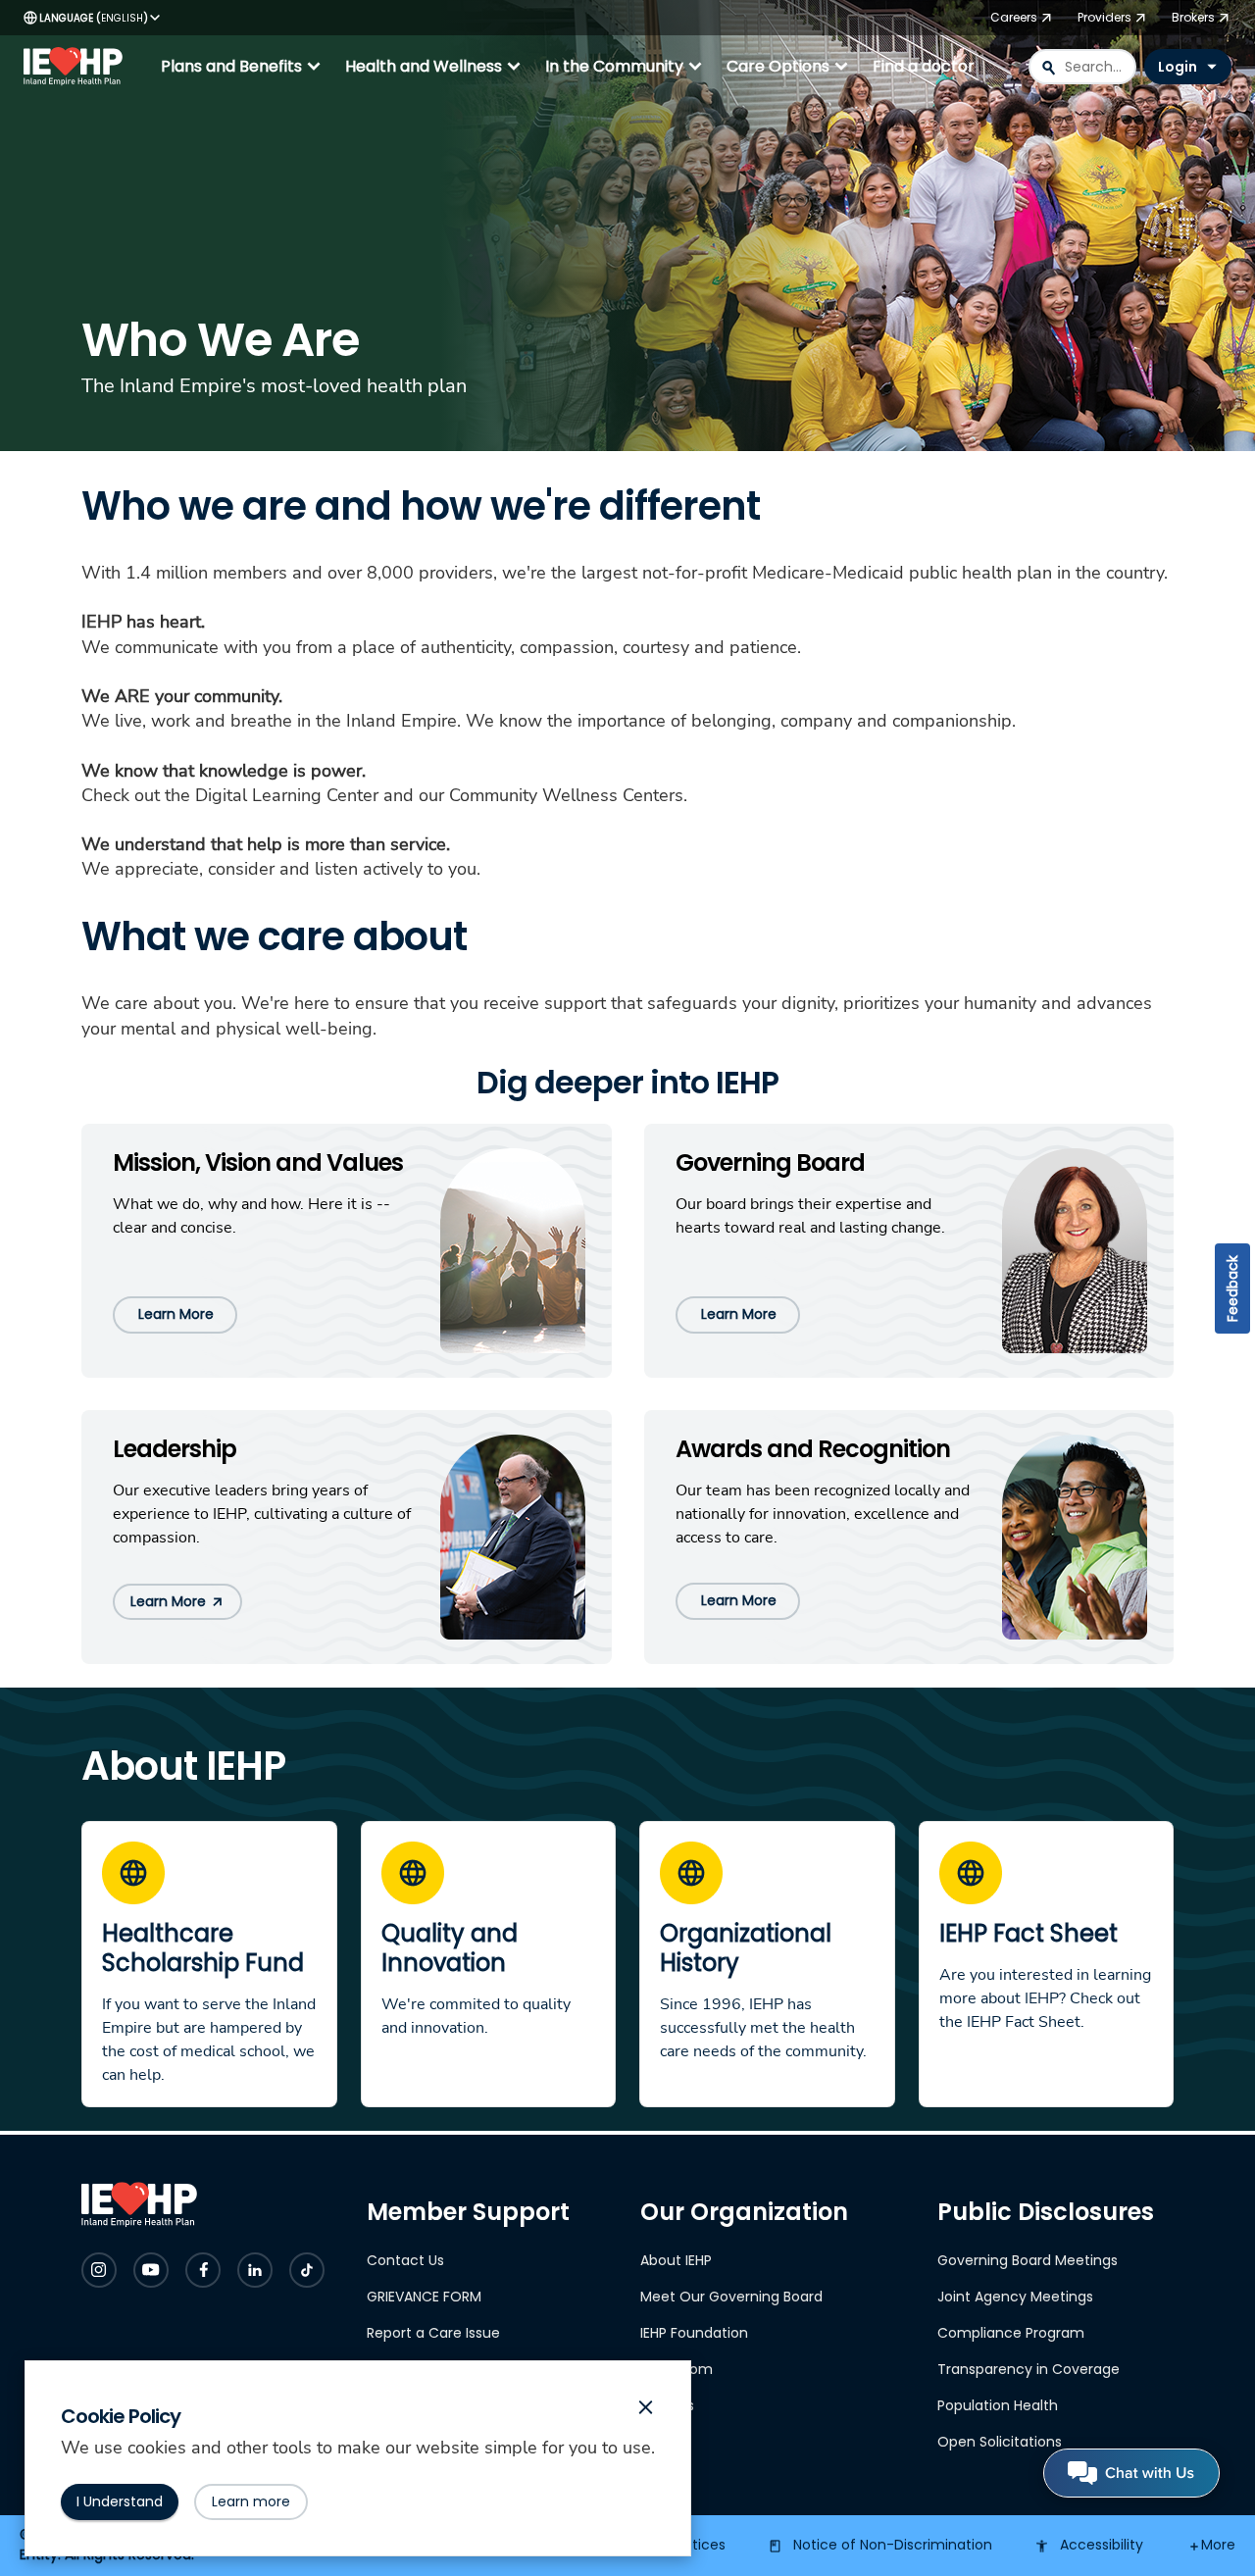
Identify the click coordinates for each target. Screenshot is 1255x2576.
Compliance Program (1011, 2333)
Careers (667, 2405)
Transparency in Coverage (1029, 2369)
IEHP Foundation (694, 2333)
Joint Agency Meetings (1015, 2297)
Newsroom (677, 2369)
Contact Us (405, 2260)
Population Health (998, 2405)
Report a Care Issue (433, 2333)
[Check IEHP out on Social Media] (99, 2270)
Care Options (790, 67)
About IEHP (676, 2260)
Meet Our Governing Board (731, 2297)
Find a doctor (924, 66)
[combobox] (1082, 67)
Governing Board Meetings (1028, 2260)
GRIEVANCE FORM (424, 2297)
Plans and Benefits (243, 67)
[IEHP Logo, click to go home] (77, 67)
